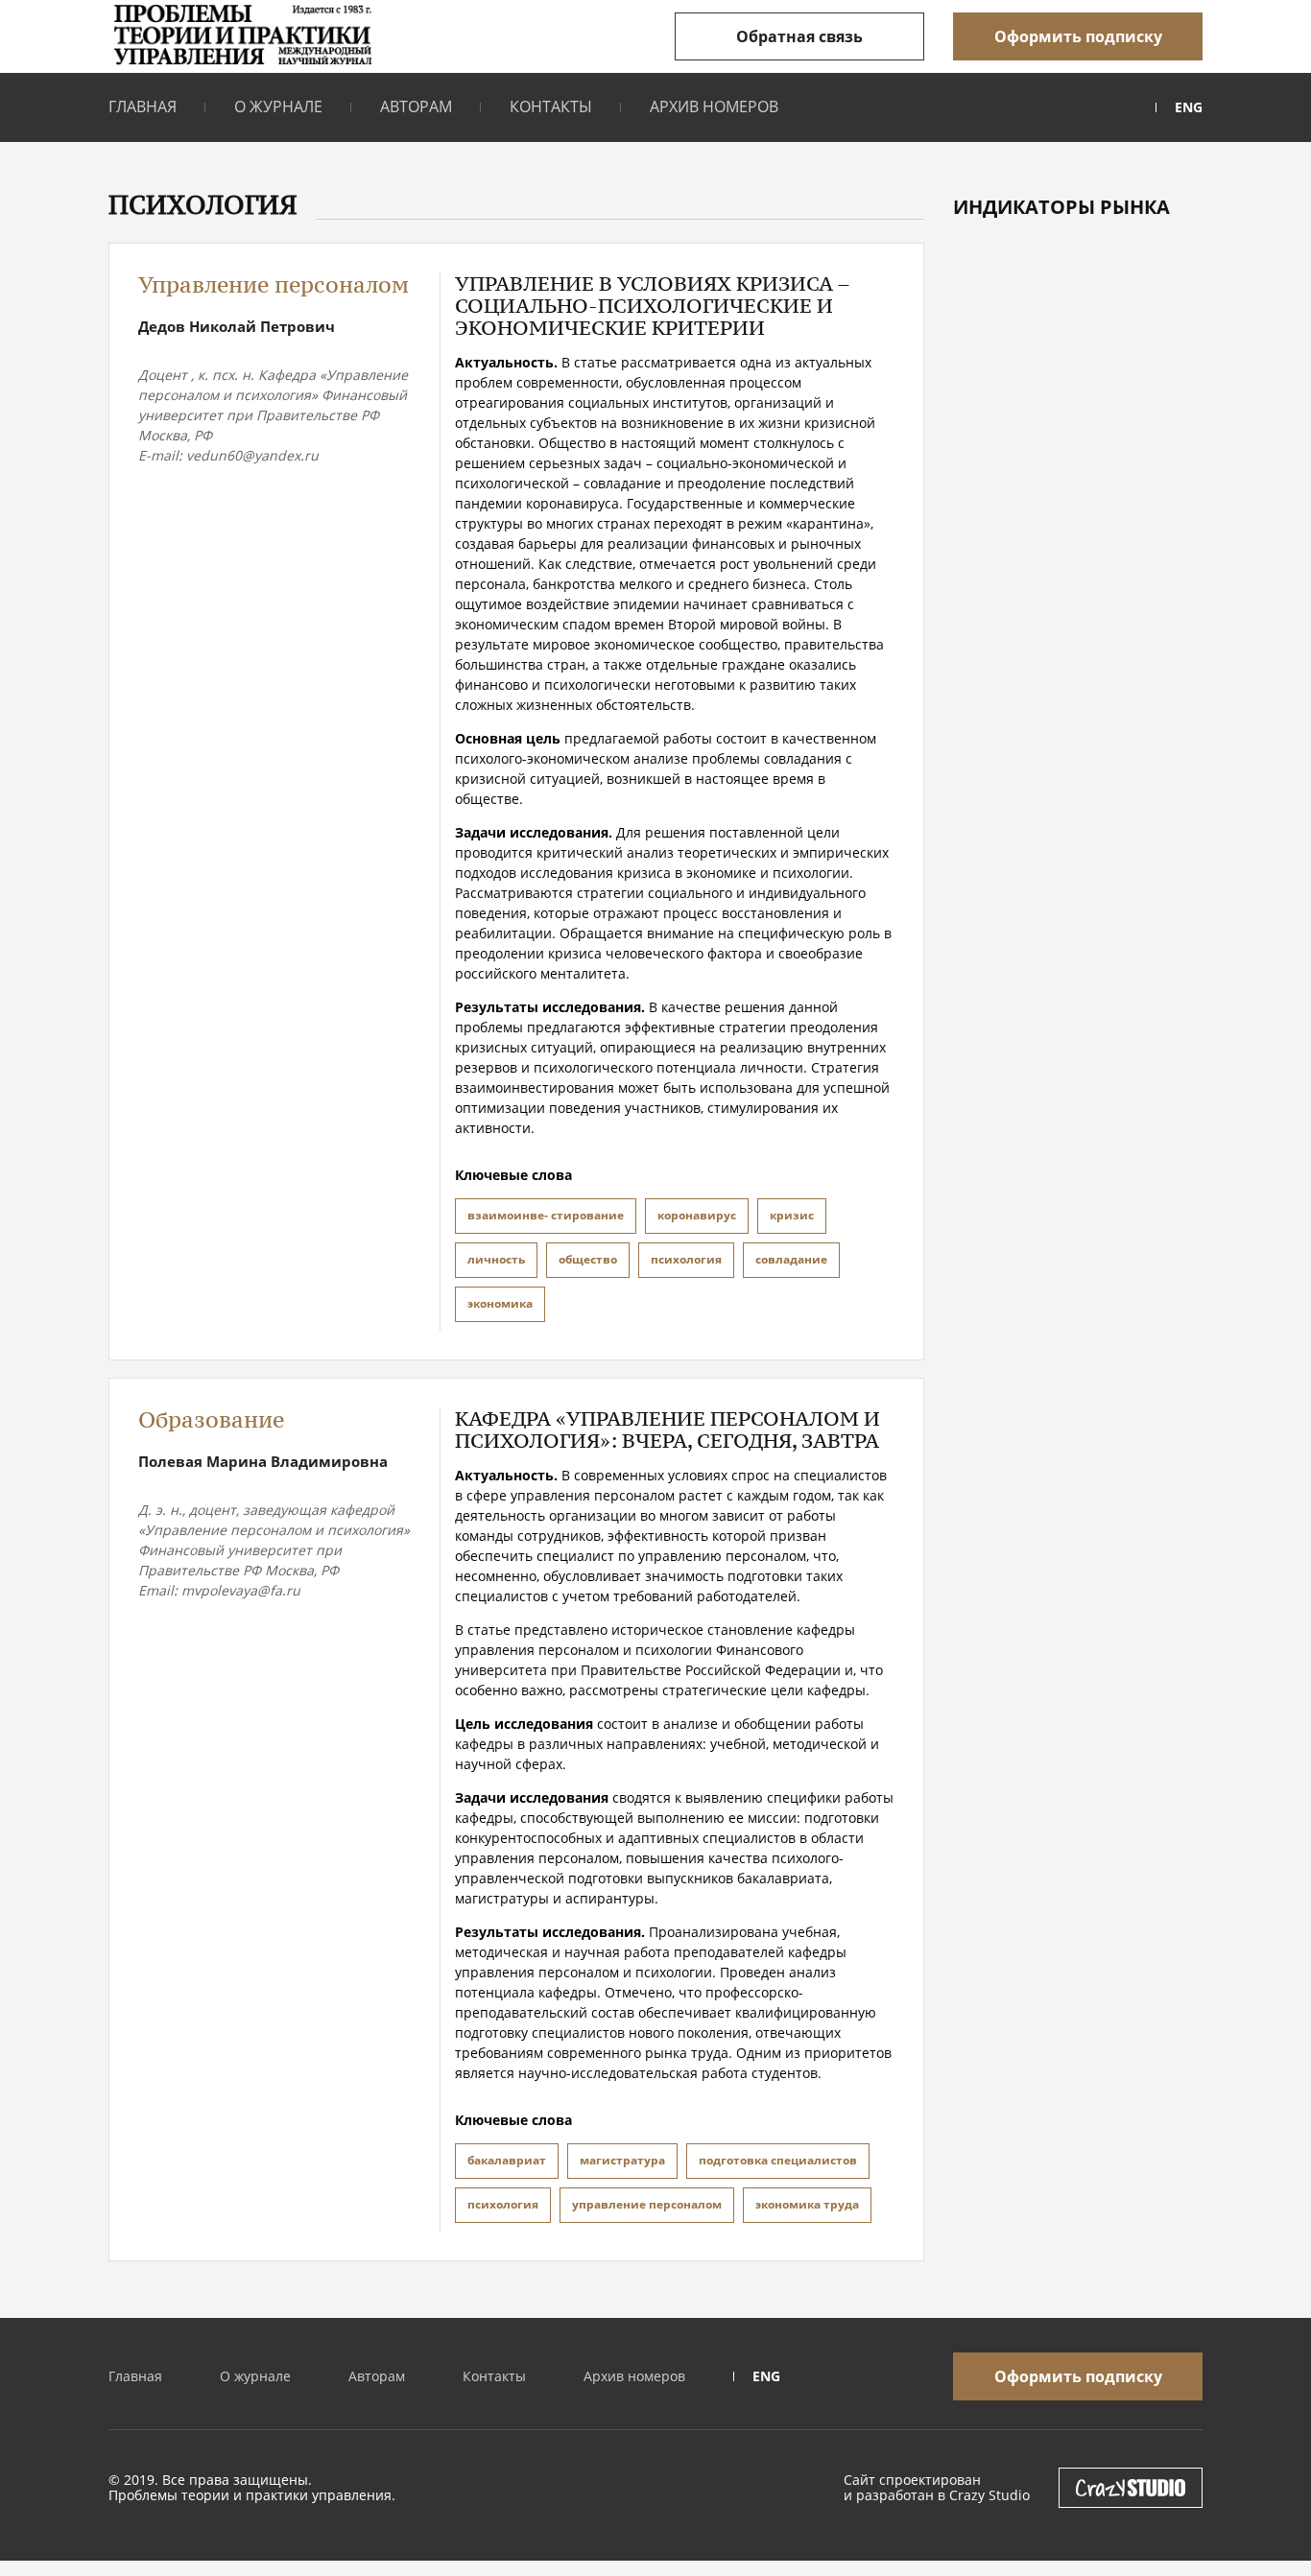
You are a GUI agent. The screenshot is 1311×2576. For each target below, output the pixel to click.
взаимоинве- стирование (546, 1215)
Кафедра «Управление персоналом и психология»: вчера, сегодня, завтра (667, 1430)
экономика (500, 1303)
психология (686, 1259)
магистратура (622, 2160)
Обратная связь (799, 36)
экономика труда (807, 2204)
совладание (791, 1259)
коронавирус (697, 1215)
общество (588, 1259)
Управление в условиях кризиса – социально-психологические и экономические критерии (652, 306)
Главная (143, 106)
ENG (1189, 107)
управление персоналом (647, 2204)
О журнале (278, 106)
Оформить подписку (1078, 36)
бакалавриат (507, 2160)
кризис (792, 1215)
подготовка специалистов (778, 2160)
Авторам (416, 106)
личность (496, 1259)
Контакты (551, 106)
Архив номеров (714, 106)
